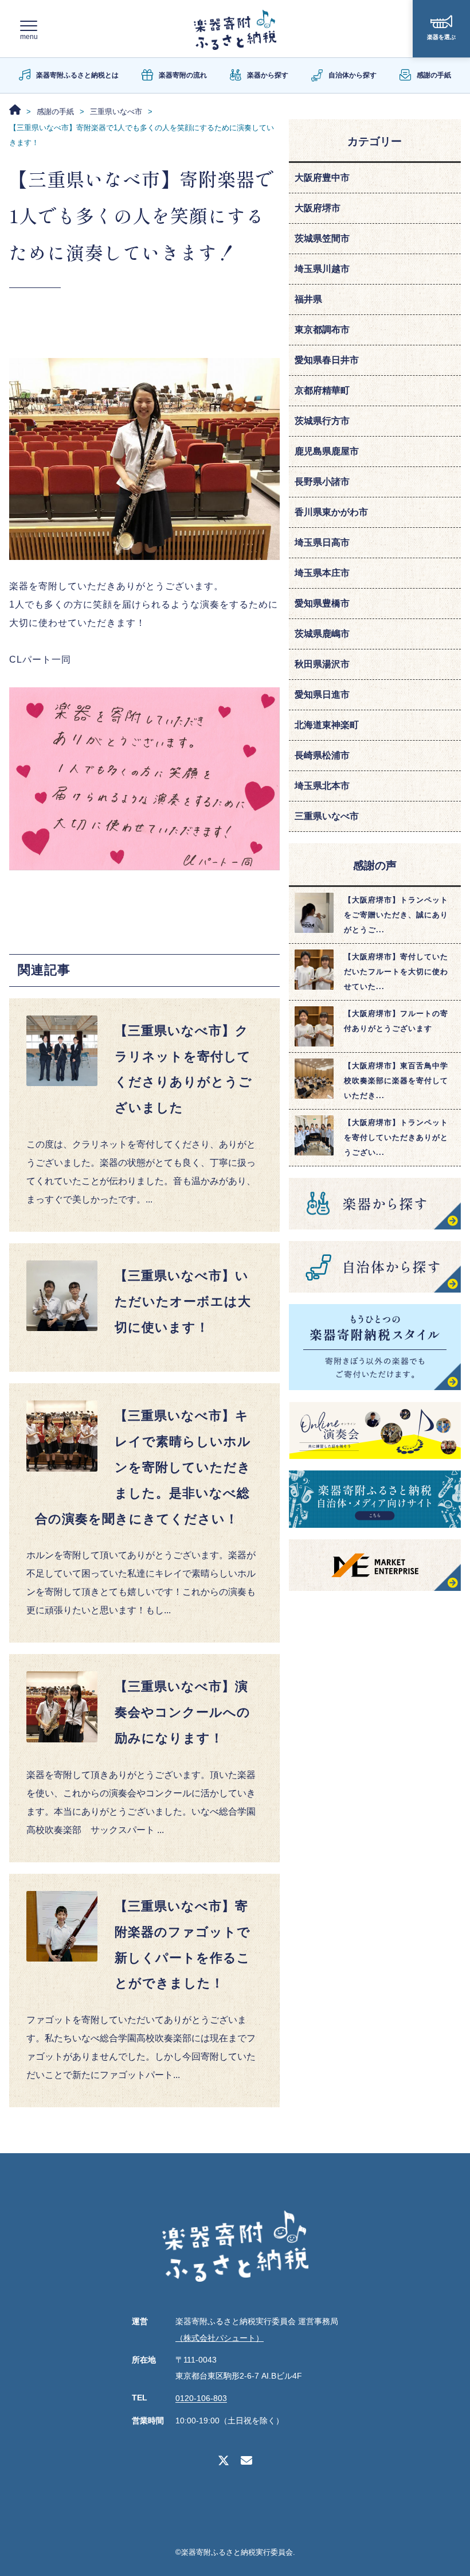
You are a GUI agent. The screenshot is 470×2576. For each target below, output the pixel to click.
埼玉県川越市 (322, 269)
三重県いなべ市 (327, 816)
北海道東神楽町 (327, 725)
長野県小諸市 (322, 482)
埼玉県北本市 (322, 786)
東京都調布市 (322, 330)
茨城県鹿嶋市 (322, 634)
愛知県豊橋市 (322, 603)
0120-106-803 (201, 2399)
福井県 (308, 299)
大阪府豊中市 (322, 178)
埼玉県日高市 (322, 542)
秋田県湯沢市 (322, 664)
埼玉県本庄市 (322, 573)
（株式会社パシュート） (220, 2338)
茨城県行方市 (322, 421)
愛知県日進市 (322, 694)
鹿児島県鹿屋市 (327, 451)
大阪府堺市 (318, 208)
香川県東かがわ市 (331, 512)
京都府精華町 (322, 390)
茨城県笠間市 (322, 238)
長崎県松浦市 (322, 755)
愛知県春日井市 (327, 360)
